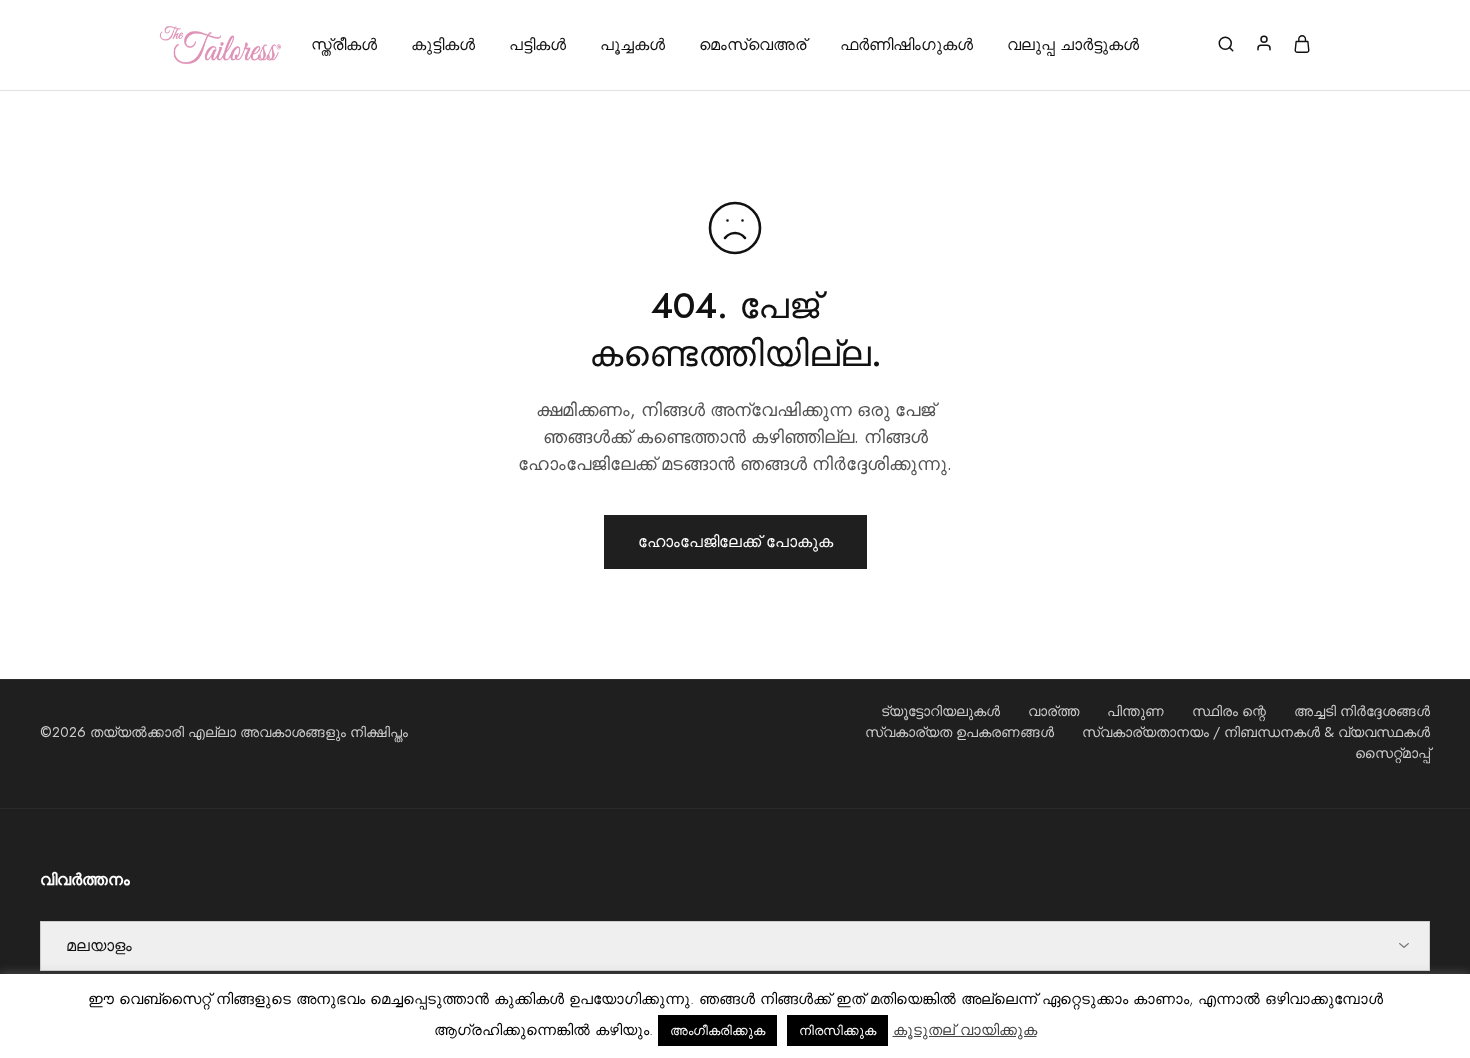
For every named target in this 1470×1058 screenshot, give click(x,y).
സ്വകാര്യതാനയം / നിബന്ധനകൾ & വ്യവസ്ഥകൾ (1256, 732)
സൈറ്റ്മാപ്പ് (1392, 753)
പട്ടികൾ (537, 45)
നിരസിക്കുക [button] (837, 1030)
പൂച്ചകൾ (632, 45)
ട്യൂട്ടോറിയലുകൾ (940, 711)
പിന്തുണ (1135, 711)
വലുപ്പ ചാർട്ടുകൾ (1073, 45)
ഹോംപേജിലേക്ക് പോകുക (735, 541)
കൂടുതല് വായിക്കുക (965, 1030)
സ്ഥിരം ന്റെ (1229, 711)
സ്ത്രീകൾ (344, 45)
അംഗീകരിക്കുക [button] (717, 1030)
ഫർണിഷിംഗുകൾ (906, 45)
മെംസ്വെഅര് (752, 45)
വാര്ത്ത (1053, 711)
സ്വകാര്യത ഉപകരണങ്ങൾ (959, 732)
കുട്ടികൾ (443, 45)
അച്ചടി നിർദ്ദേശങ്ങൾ (1362, 711)
